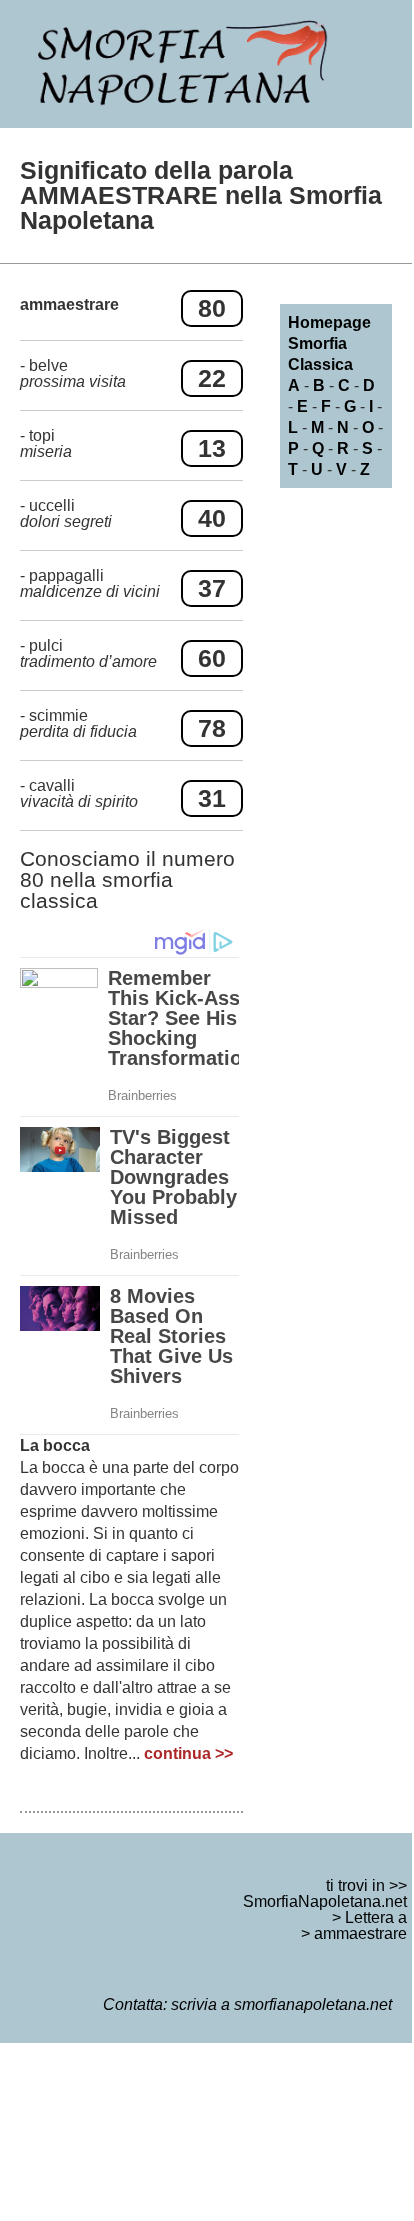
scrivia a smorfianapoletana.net (281, 2004)
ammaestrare (360, 1933)
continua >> (188, 1753)
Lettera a (376, 1917)
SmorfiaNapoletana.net (325, 1901)
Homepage (329, 322)
